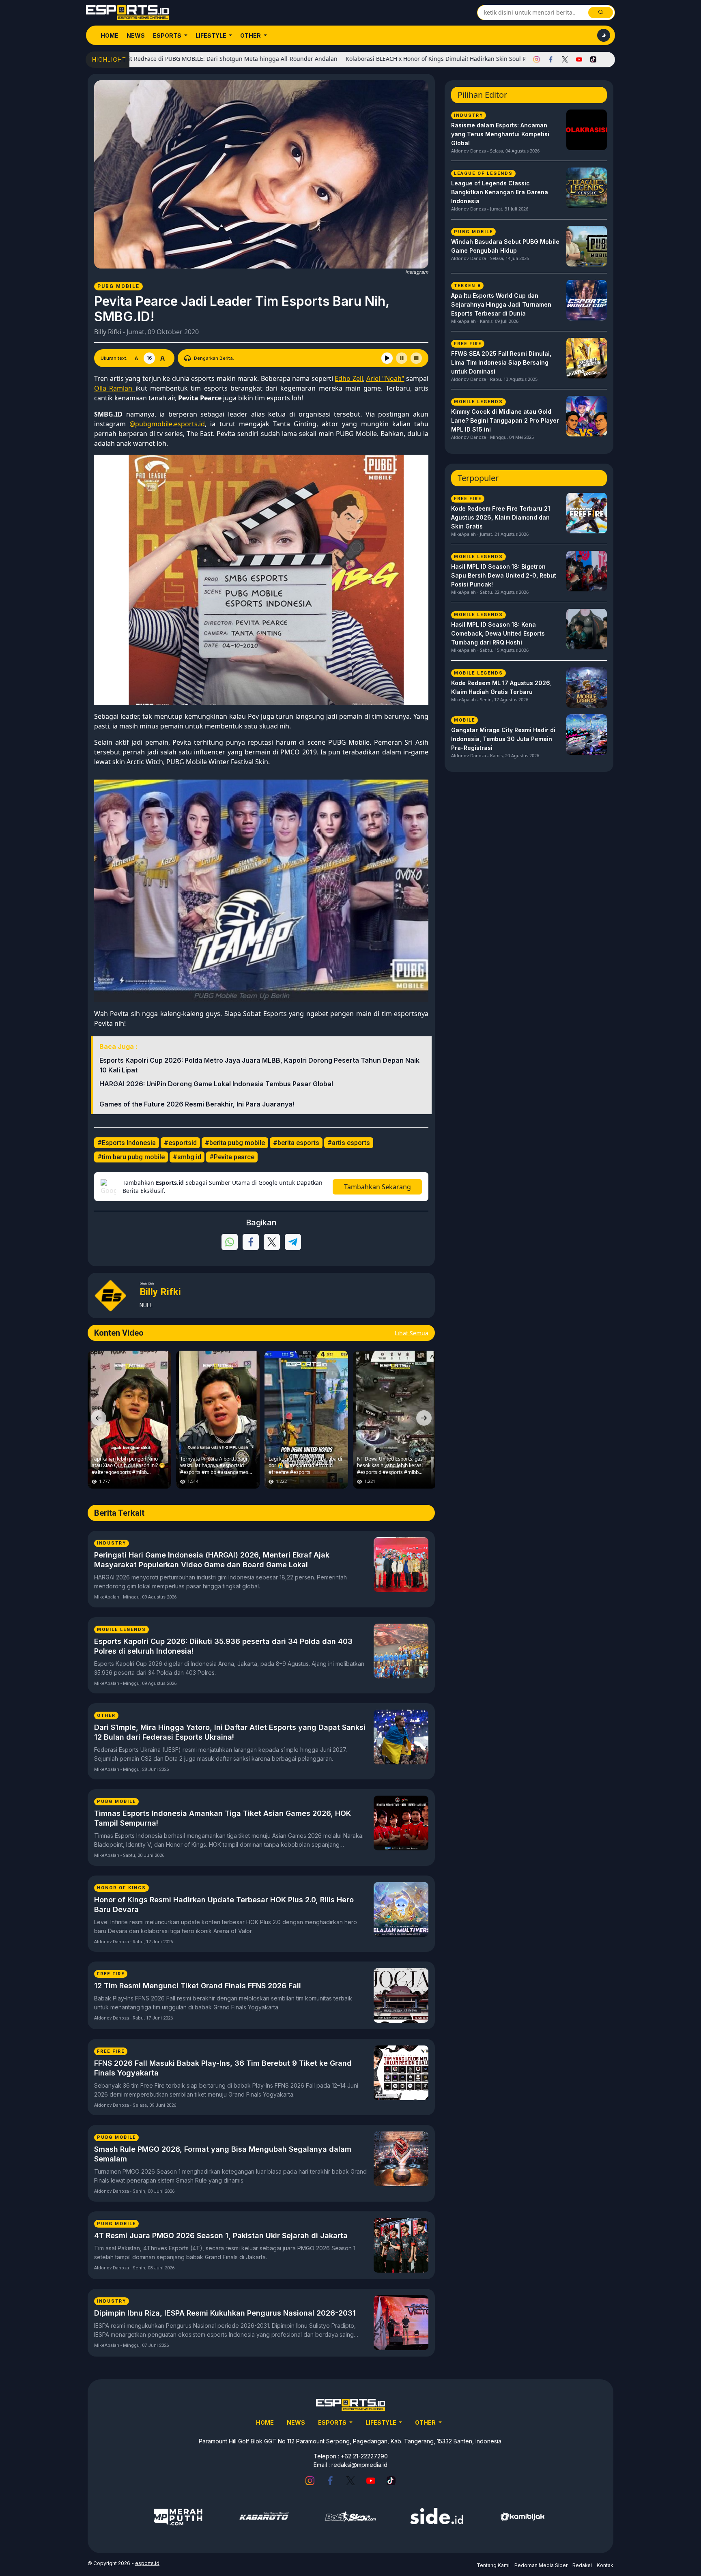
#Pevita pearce (232, 1157)
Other (251, 35)
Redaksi (582, 2565)
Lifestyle (212, 35)
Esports (168, 35)
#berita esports (296, 1143)
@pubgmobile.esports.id (167, 424)
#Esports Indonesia (127, 1143)
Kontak (605, 2565)
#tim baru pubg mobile (131, 1157)
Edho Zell (349, 378)
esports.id (147, 2563)
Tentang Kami (493, 2565)
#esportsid (180, 1143)
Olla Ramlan (115, 388)
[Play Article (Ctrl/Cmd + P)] (387, 358)
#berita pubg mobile (235, 1143)
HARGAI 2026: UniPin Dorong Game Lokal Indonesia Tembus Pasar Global (216, 1084)
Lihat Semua (412, 1333)
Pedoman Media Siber (541, 2565)
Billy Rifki (108, 332)
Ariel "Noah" (385, 378)
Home (110, 35)
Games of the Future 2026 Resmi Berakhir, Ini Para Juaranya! (197, 1104)
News (136, 35)
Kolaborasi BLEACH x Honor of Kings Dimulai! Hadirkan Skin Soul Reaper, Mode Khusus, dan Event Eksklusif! (401, 59)
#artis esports (349, 1143)
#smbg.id (187, 1157)
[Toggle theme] (604, 35)
